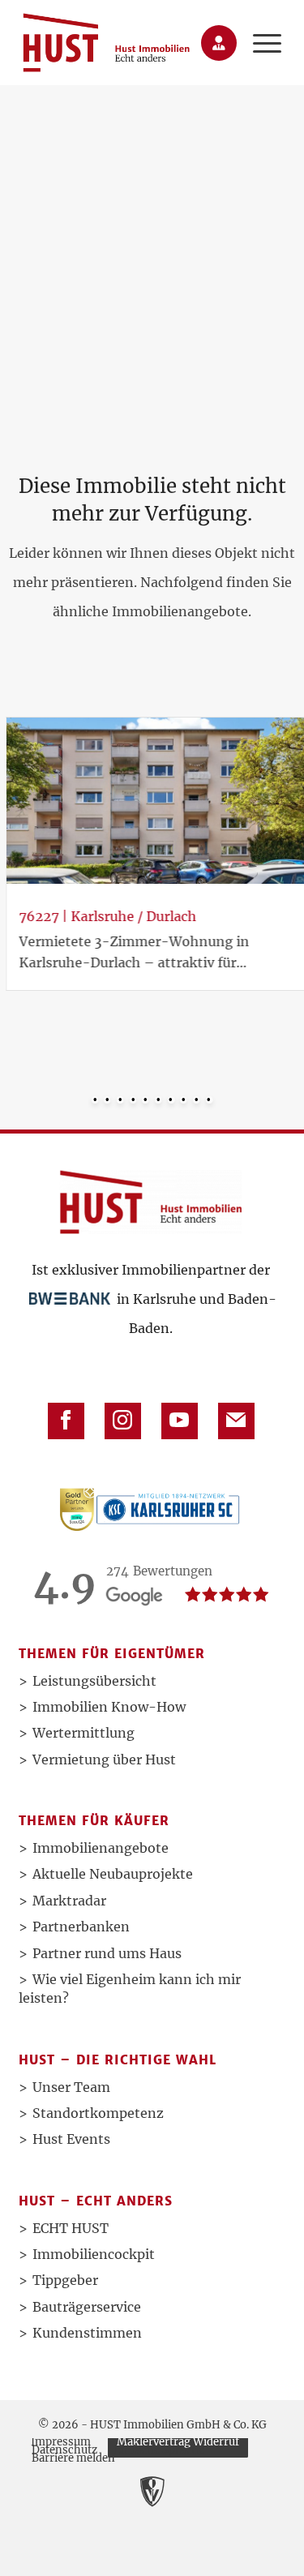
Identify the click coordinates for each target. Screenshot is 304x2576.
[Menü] (259, 43)
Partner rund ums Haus (107, 1953)
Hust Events (71, 2139)
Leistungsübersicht (94, 1681)
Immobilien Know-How (109, 1707)
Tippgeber (65, 2280)
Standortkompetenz (98, 2113)
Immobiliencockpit (94, 2254)
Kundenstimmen (87, 2333)
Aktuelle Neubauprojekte (113, 1874)
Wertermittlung (83, 1733)
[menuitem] (259, 43)
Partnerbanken (81, 1927)
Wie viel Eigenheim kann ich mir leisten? (130, 1989)
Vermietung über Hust (104, 1759)
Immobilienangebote (101, 1848)
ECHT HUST (71, 2228)
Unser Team (71, 2087)
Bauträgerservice (87, 2307)
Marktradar (69, 1901)
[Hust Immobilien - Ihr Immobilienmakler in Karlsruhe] (106, 43)
